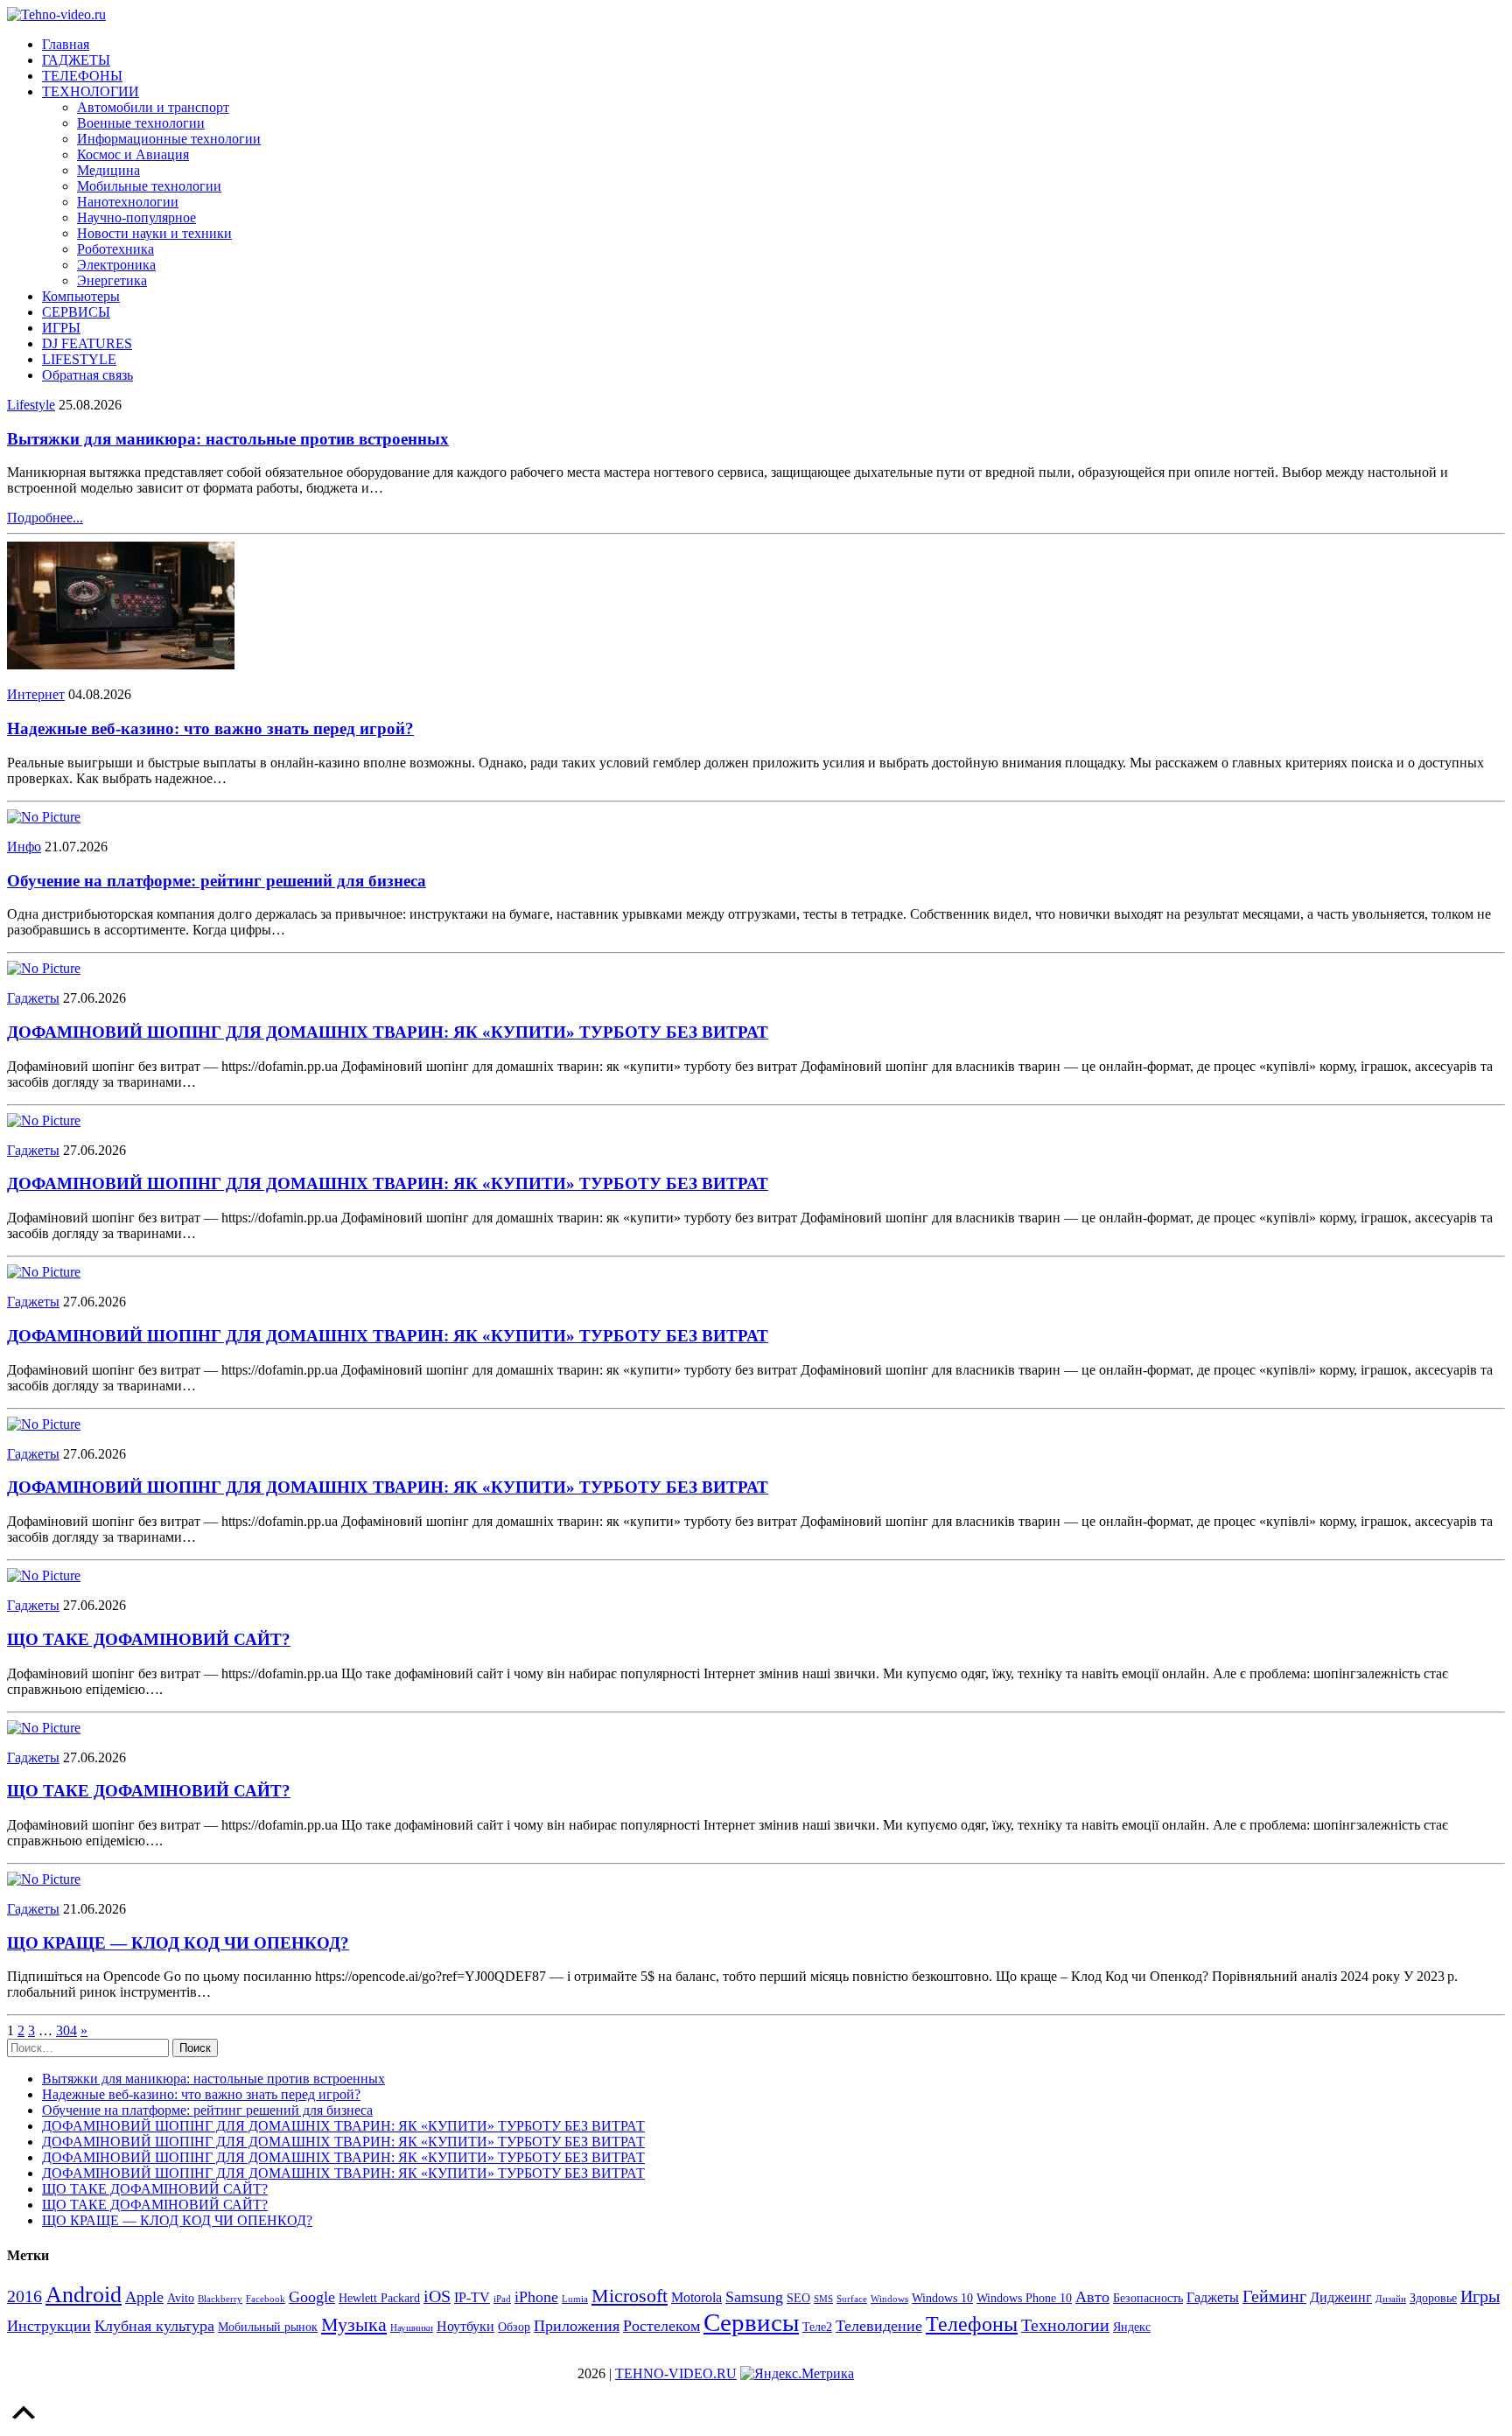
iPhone (536, 2297)
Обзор (514, 2327)
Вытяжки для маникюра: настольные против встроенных (228, 439)
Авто (1092, 2297)
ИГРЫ (61, 328)
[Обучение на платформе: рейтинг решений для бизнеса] (44, 817)
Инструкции (49, 2326)
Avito (181, 2298)
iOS (437, 2296)
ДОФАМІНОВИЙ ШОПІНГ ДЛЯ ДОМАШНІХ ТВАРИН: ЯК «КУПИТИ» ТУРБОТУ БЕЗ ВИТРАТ (388, 1032)
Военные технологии (141, 123)
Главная (66, 44)
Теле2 (817, 2327)
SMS (823, 2299)
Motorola (696, 2297)
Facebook (266, 2299)
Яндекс (1132, 2327)
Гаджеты (33, 998)
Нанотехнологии (128, 202)
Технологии (1065, 2325)
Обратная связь (87, 375)
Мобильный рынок (268, 2327)
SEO (798, 2298)
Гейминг (1274, 2296)
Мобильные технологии (149, 186)
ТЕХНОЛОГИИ (91, 91)
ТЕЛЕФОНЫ (82, 76)
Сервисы (751, 2322)
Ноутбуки (465, 2326)
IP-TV (472, 2297)
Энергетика (112, 280)
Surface (852, 2299)
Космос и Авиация (133, 154)
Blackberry (220, 2299)
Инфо (24, 847)
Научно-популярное (136, 217)
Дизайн (1391, 2299)
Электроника (116, 265)
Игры (1480, 2296)
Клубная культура (154, 2326)
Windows (889, 2299)
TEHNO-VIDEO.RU (676, 2373)
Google (312, 2297)
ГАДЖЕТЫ (76, 60)
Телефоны (972, 2324)
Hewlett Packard (379, 2298)
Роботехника (115, 249)
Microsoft (630, 2296)
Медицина (108, 170)
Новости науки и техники (154, 233)
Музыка (354, 2324)
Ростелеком (661, 2326)
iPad (502, 2299)
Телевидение (879, 2326)
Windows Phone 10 (1024, 2298)
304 (66, 2030)
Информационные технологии (169, 139)
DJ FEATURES (87, 343)
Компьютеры (81, 296)
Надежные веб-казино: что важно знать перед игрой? (210, 728)
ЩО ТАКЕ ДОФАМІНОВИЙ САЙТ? (149, 1639)
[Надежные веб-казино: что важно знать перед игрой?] (121, 665)
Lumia (575, 2299)
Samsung (754, 2297)
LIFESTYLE (79, 359)
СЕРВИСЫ (76, 312)
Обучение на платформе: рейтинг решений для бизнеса (217, 881)
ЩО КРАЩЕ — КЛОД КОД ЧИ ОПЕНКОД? (178, 1943)
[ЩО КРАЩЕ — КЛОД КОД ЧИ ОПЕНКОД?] (44, 1879)
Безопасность (1148, 2298)
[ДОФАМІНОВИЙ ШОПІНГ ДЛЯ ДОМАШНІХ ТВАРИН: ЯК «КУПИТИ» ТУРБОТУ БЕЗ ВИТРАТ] (44, 968)
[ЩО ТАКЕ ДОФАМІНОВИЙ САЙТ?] (44, 1575)
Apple (144, 2297)
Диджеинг (1341, 2297)
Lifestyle (31, 405)
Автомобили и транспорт (153, 107)
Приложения (577, 2326)
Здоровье (1433, 2298)
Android (84, 2295)
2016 (24, 2296)
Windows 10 (942, 2298)
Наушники (412, 2328)
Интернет (36, 694)
